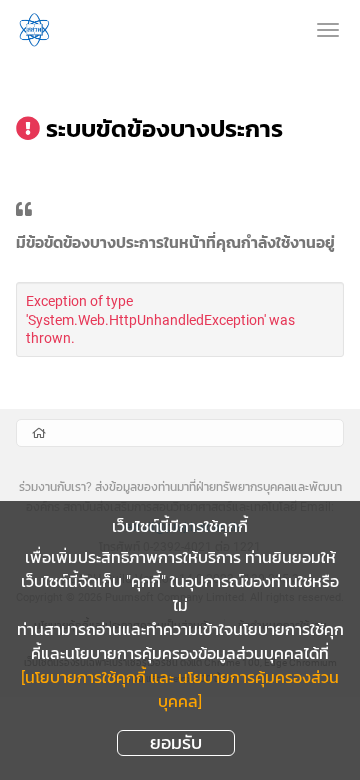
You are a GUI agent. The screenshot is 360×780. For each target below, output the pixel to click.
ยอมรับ (176, 742)
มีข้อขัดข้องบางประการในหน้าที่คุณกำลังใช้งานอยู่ (175, 244)
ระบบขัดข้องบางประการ (164, 129)
